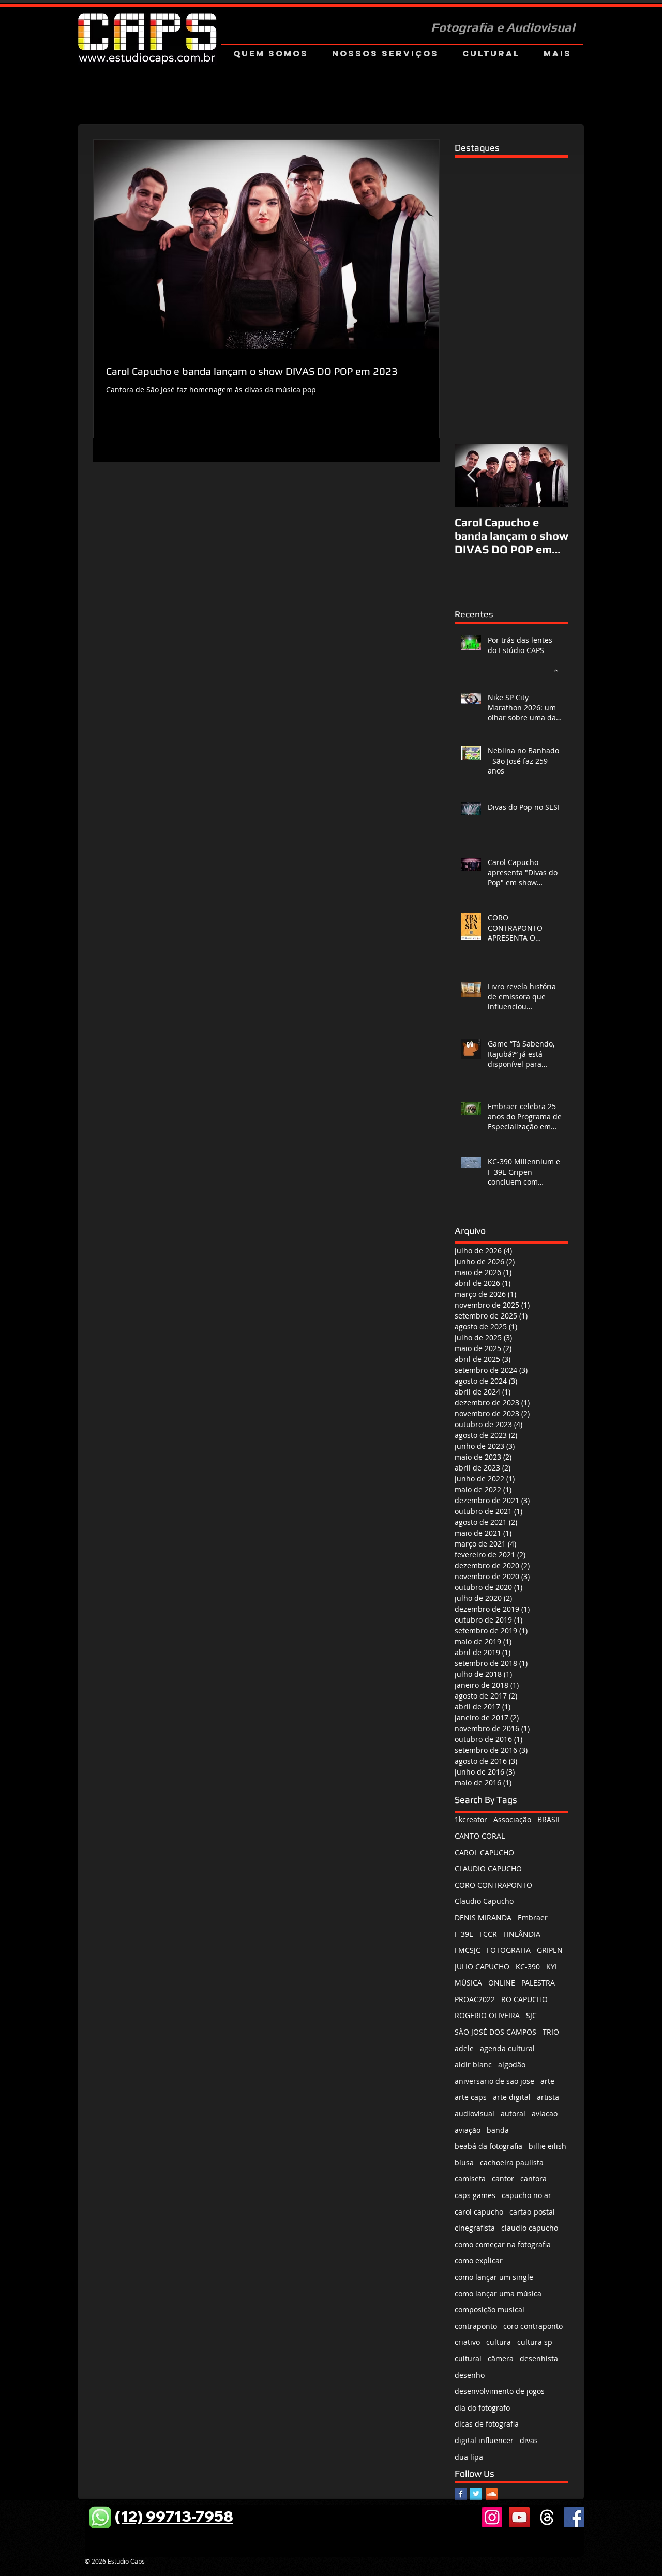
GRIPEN (550, 1950)
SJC (531, 2015)
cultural (468, 2359)
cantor (503, 2179)
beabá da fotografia (488, 2146)
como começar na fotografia (503, 2244)
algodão (512, 2064)
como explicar (479, 2260)
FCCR (488, 1934)
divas (529, 2440)
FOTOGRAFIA (509, 1950)
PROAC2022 (475, 1999)
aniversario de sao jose (494, 2081)
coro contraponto (533, 2326)
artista (548, 2097)
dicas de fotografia (487, 2424)
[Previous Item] (471, 475)
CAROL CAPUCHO (484, 1852)
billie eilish (547, 2146)
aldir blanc (473, 2064)
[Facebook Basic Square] (461, 2494)
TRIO (551, 2032)
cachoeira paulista (512, 2163)
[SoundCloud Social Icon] (492, 2494)
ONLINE (502, 1983)
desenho (470, 2375)
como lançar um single (494, 2277)
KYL (552, 1967)
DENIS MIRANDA (483, 1918)
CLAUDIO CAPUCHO (488, 1868)
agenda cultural (507, 2048)
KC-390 (528, 1967)
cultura (499, 2342)
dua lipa (469, 2457)
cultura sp (535, 2342)
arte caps (471, 2097)
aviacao (545, 2113)
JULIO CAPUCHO (482, 1967)
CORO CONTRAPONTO (493, 1885)
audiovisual (475, 2113)
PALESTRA (538, 1983)
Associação (512, 1819)
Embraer (533, 1918)
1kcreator (471, 1819)
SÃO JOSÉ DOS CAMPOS (495, 2032)
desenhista (539, 2359)
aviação (468, 2130)
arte (547, 2081)
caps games (475, 2195)
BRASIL (549, 1819)
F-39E (464, 1934)
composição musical (490, 2309)
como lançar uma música (498, 2293)
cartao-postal (532, 2212)
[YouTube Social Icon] (520, 2517)
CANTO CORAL (480, 1836)
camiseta (470, 2179)
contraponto (476, 2326)
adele (464, 2048)
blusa (464, 2163)
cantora (533, 2179)
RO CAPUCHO (524, 1999)
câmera (501, 2359)
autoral (513, 2113)
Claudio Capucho (484, 1901)
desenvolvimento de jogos (500, 2391)
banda (498, 2130)
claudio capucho (530, 2228)
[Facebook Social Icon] (574, 2517)
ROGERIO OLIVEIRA (487, 2015)
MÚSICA (468, 1983)
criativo (467, 2342)
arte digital (512, 2097)
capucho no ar (526, 2195)
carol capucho (479, 2212)
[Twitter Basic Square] (476, 2494)
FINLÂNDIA (522, 1934)
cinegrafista (475, 2228)
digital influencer (484, 2440)
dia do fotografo (482, 2408)
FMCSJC (468, 1950)
